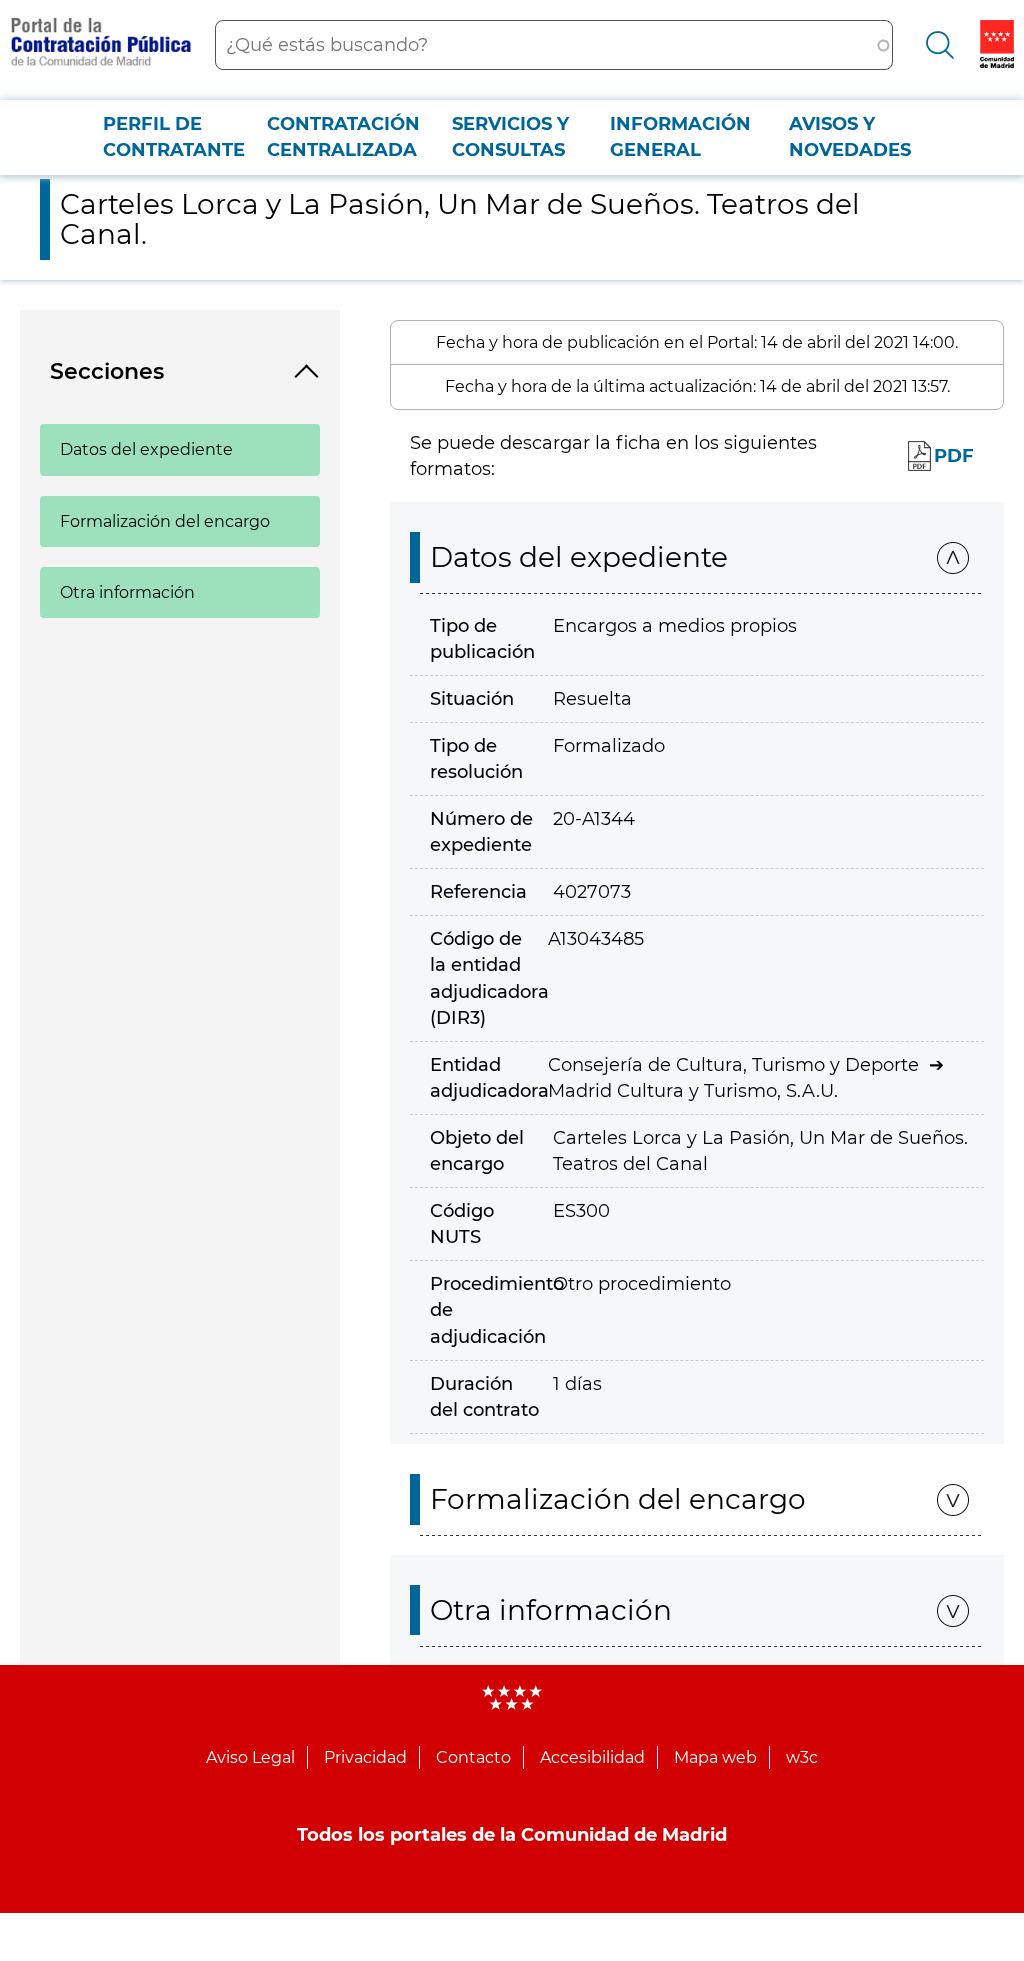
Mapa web (715, 1757)
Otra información (127, 592)
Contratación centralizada (343, 137)
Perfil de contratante (174, 137)
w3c (802, 1757)
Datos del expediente (146, 449)
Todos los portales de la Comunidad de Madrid (512, 1835)
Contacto (473, 1757)
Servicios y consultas (510, 137)
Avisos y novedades (850, 137)
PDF (954, 456)
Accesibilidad (592, 1757)
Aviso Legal (250, 1757)
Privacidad (365, 1757)
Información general (680, 137)
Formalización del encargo (165, 521)
